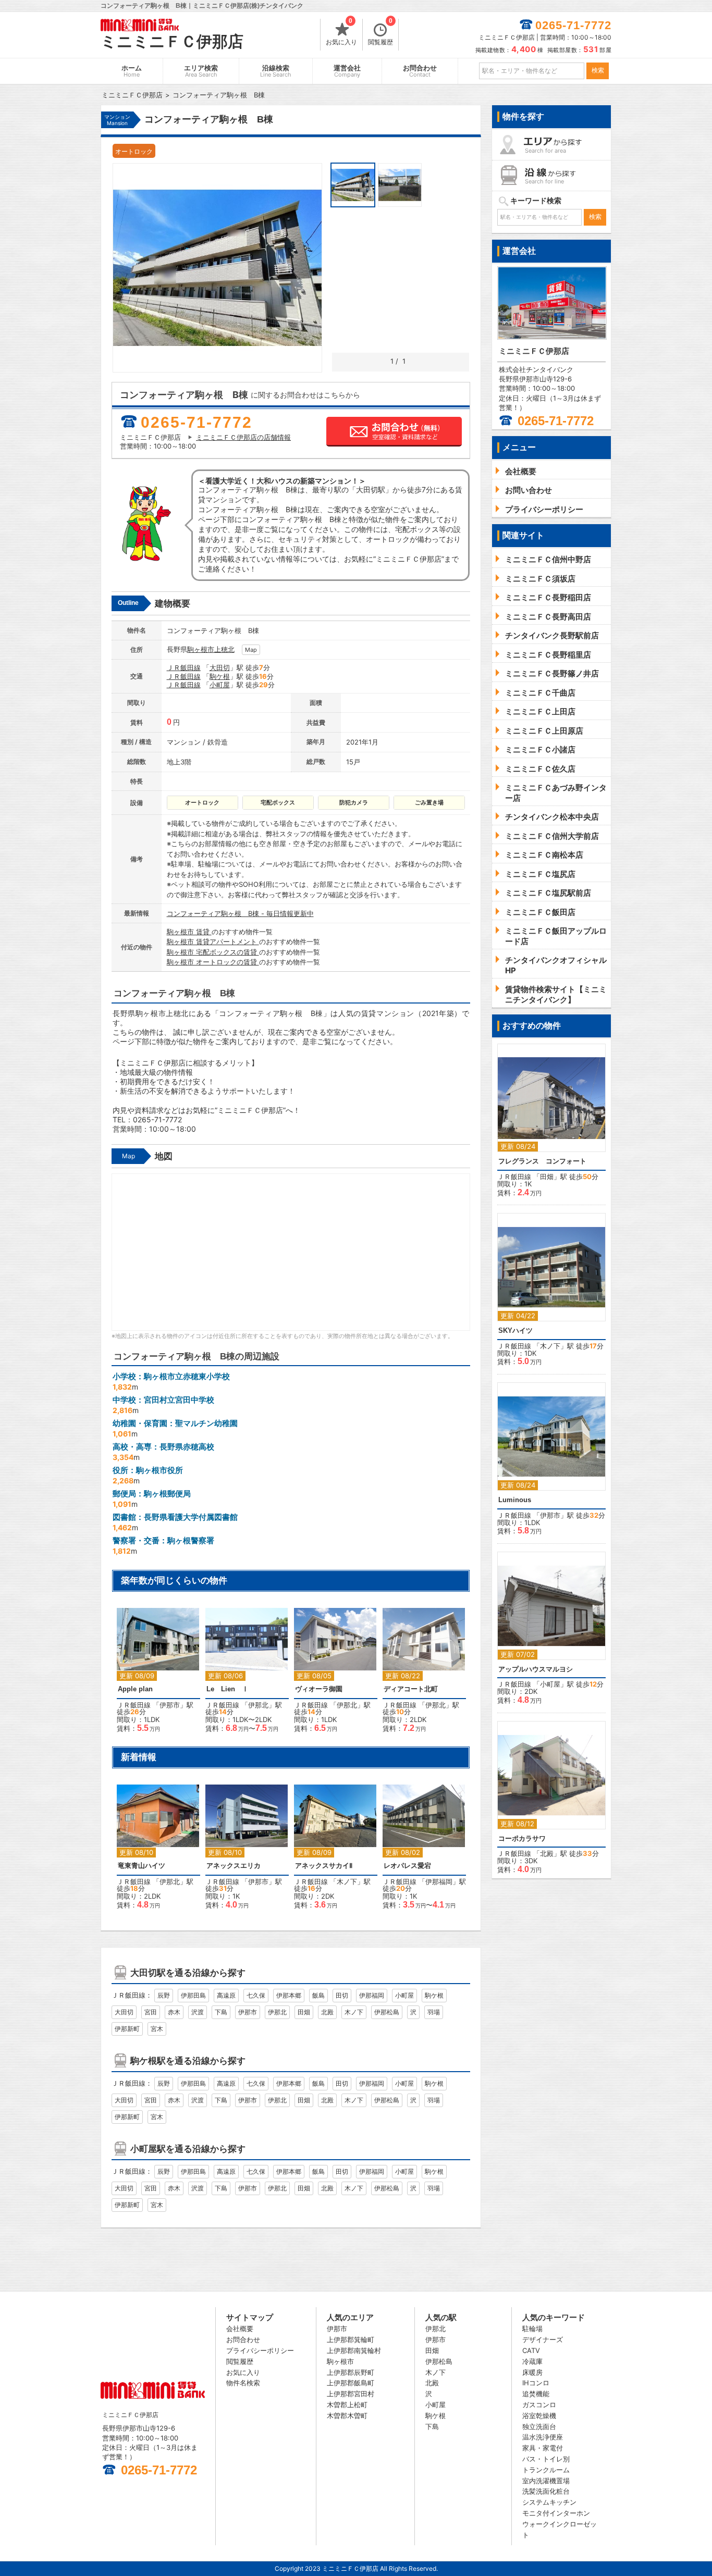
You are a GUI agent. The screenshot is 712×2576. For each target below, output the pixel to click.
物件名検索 (243, 2383)
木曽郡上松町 (347, 2405)
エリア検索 (201, 71)
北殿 (327, 2012)
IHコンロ (536, 2383)
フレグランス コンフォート (542, 1161)
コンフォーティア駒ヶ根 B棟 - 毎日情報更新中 (240, 913)
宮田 (151, 2012)
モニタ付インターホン (556, 2513)
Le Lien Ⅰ (228, 1689)
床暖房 (532, 2372)
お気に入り (341, 32)
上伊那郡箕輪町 (351, 2339)
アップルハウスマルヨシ (536, 1669)
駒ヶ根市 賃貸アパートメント (213, 942)
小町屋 (220, 685)
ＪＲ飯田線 (184, 667)
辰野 (164, 1995)
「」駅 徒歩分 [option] (155, 1675)
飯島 (318, 1995)
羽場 (434, 2012)
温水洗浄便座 (543, 2437)
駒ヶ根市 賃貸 (189, 932)
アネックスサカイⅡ (324, 1866)
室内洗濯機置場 (546, 2481)
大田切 (220, 667)
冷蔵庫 (532, 2361)
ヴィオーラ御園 (319, 1689)
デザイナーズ (543, 2339)
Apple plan (135, 1689)
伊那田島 (193, 1995)
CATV (531, 2350)
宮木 (157, 2029)
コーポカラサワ (522, 1838)
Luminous (515, 1500)
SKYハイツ (515, 1330)
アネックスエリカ (234, 1866)
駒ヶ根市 (201, 649)
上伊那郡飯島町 (351, 2383)
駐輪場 (532, 2329)
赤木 (174, 2012)
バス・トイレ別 (546, 2459)
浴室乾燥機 (539, 2416)
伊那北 (258, 1705)
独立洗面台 (539, 2426)
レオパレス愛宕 (407, 1866)
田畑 (304, 2012)
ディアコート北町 (411, 1689)
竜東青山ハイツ (142, 1866)
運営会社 (347, 71)
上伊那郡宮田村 (351, 2394)
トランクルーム (546, 2470)
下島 (221, 2012)
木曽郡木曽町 (347, 2416)
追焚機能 (536, 2394)
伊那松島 (387, 2012)
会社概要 (240, 2329)
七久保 (256, 1995)
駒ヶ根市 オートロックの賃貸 (213, 962)
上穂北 (224, 649)
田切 (342, 1995)
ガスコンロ (539, 2405)
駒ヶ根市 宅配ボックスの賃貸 (213, 952)
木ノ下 (347, 1881)
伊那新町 (127, 2029)
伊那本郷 (289, 1995)
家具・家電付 (543, 2448)
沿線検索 (276, 71)
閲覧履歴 (380, 32)
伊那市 (170, 1705)
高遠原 (226, 1995)
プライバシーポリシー (260, 2350)
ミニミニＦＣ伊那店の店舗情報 (243, 437)
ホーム (132, 71)
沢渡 (198, 2012)
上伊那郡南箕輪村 (354, 2350)
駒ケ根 (220, 676)
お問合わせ (420, 71)
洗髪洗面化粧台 (546, 2491)
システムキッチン (549, 2502)
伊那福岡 (439, 1881)
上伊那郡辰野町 (351, 2372)
